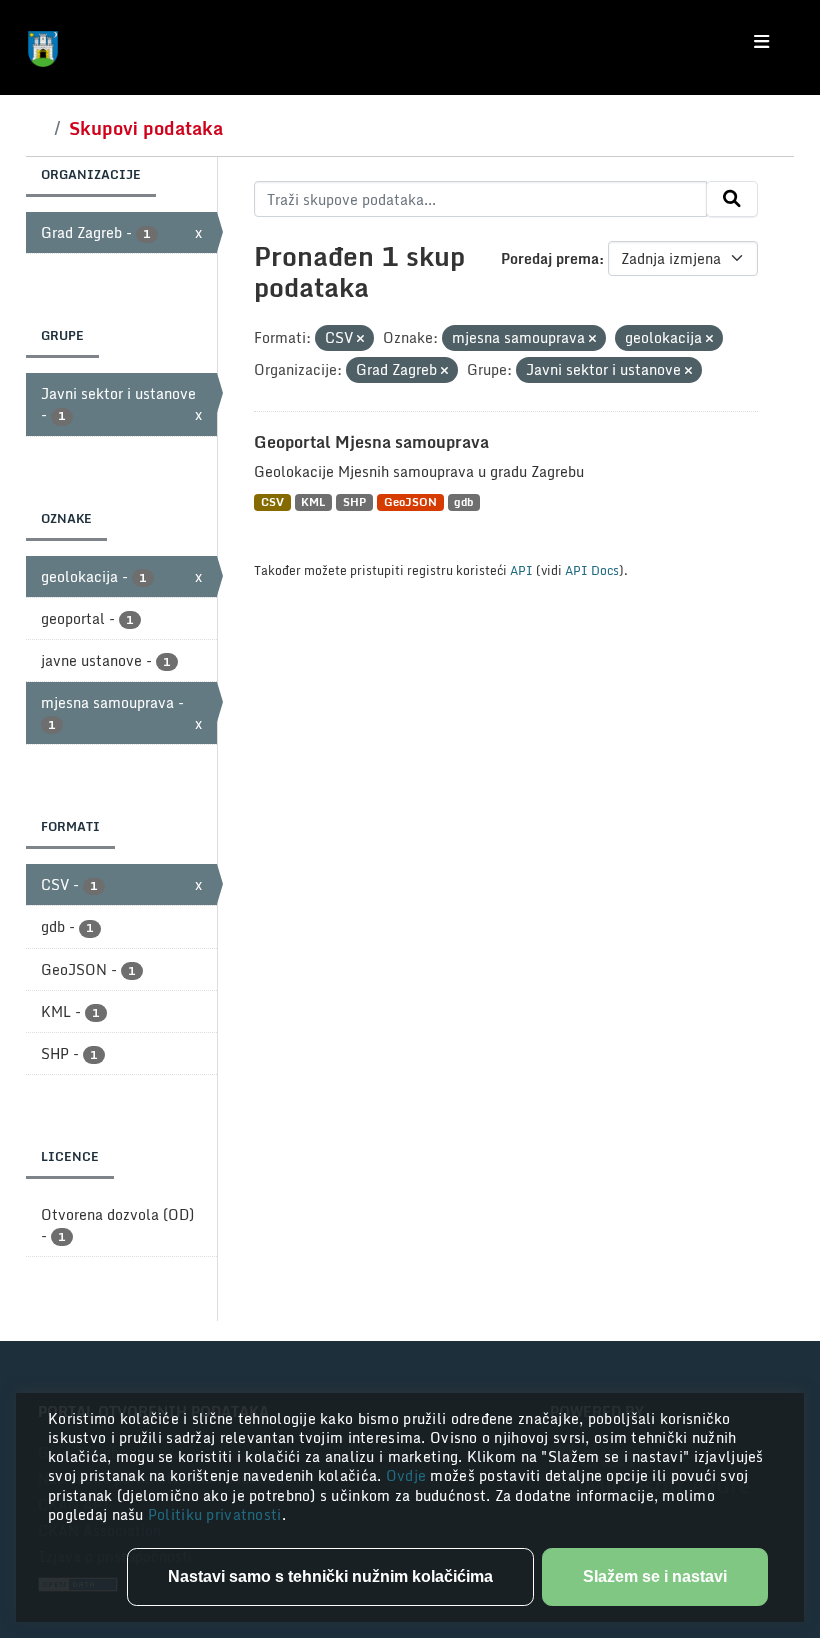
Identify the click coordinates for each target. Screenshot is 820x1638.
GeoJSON (410, 502)
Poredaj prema (550, 258)
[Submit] (732, 199)
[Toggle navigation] (761, 42)
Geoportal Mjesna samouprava (371, 442)
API (521, 570)
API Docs (592, 570)
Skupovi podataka (146, 128)
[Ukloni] (360, 339)
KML (313, 502)
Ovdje (408, 1475)
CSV (272, 502)
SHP (354, 502)
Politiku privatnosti (215, 1514)
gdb (463, 502)
